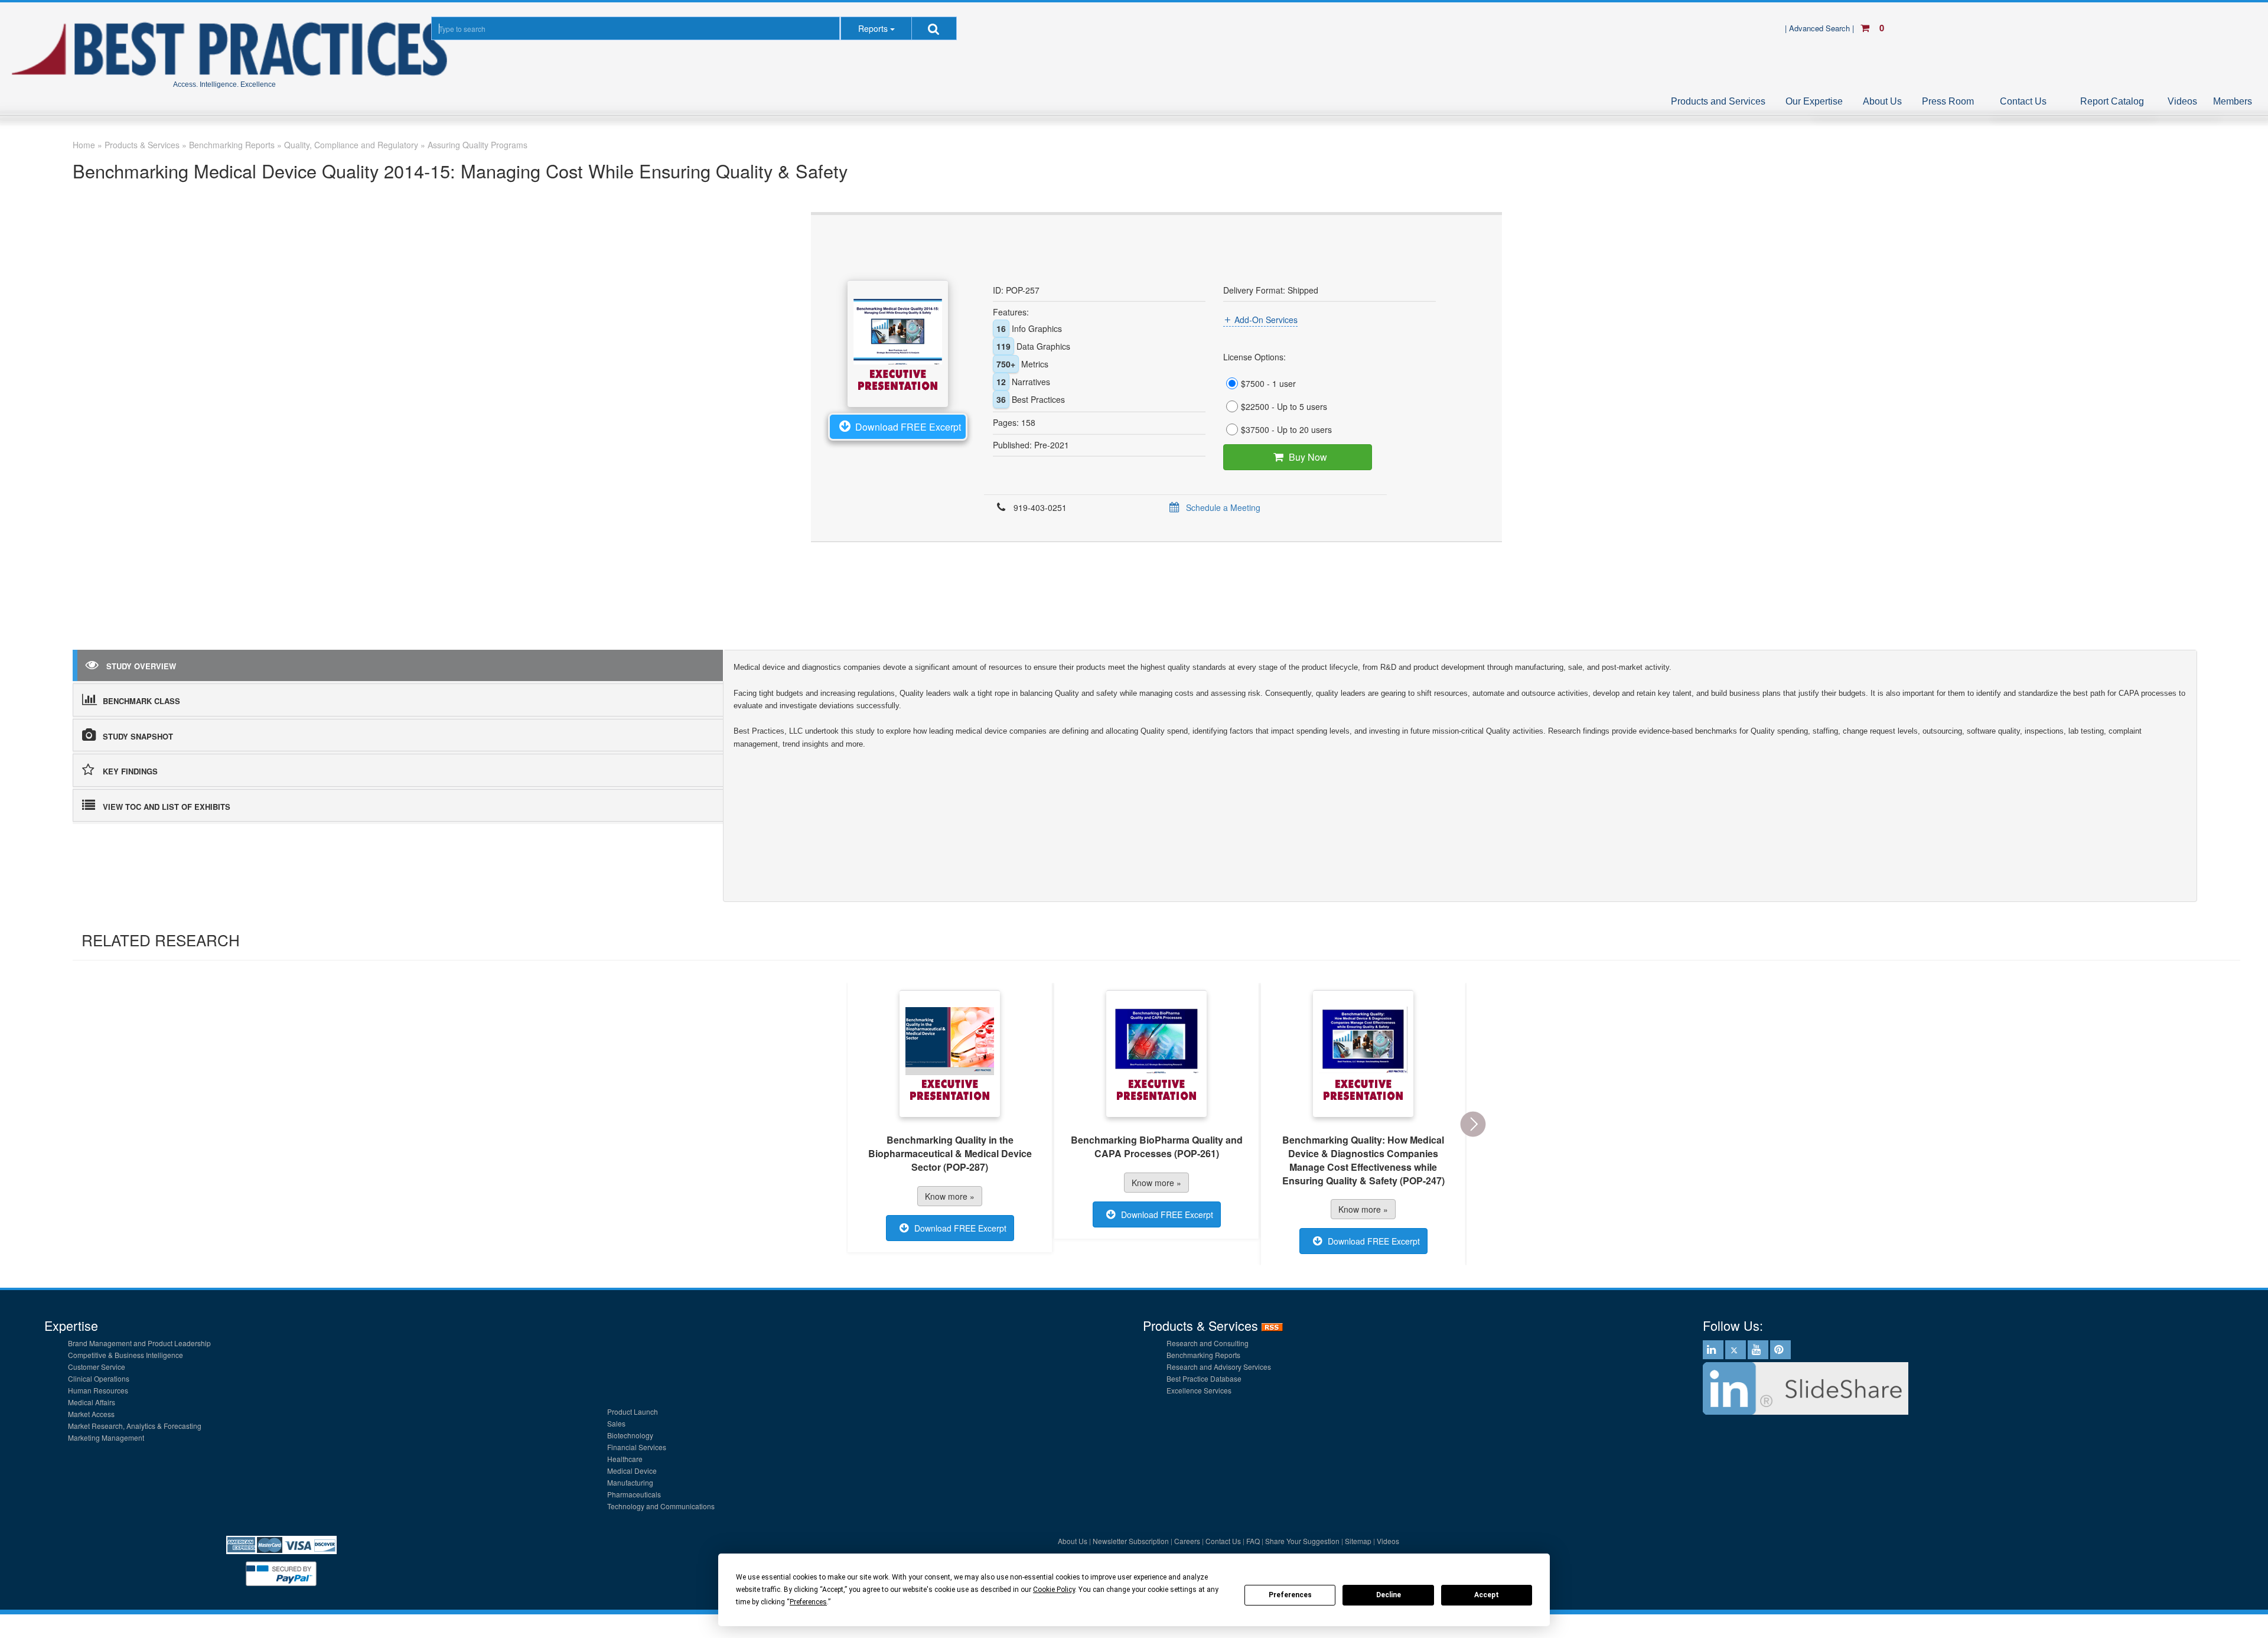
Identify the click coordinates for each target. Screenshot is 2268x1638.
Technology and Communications (661, 1506)
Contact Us (2023, 101)
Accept (1487, 1595)
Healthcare (625, 1459)
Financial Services (637, 1447)
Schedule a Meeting (1223, 507)
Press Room (1948, 101)
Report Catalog (2112, 101)
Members (2233, 101)
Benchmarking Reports (1203, 1355)
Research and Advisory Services (1219, 1367)
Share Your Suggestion (1302, 1541)
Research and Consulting (1208, 1343)
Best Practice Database (1204, 1378)
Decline (1389, 1595)
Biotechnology (630, 1435)
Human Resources (98, 1390)
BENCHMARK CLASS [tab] (141, 701)
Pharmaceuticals (634, 1494)
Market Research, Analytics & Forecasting (135, 1426)
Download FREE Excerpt (908, 427)
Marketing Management (106, 1437)
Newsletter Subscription (1131, 1541)
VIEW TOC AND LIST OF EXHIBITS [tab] (167, 807)
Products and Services (1718, 101)
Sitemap (1358, 1541)
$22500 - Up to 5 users (1284, 406)
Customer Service (97, 1367)
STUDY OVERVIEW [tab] (141, 666)
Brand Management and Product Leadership (139, 1343)
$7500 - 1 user (1268, 383)
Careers (1187, 1541)
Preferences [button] (808, 1602)
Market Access (91, 1414)
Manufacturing (630, 1482)
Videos (2182, 101)
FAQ (1253, 1541)
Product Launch (633, 1411)
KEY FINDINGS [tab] (130, 771)
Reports (873, 28)
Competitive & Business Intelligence (126, 1355)
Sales (616, 1423)
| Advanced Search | (1821, 28)
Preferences (1290, 1595)
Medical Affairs (92, 1402)
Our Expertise (1814, 101)
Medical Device (632, 1471)
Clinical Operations (99, 1378)
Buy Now (1308, 457)
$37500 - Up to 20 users (1286, 429)
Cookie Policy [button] (1054, 1590)
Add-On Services (1266, 320)
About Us (1882, 101)
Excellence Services (1199, 1390)
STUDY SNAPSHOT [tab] (138, 736)
